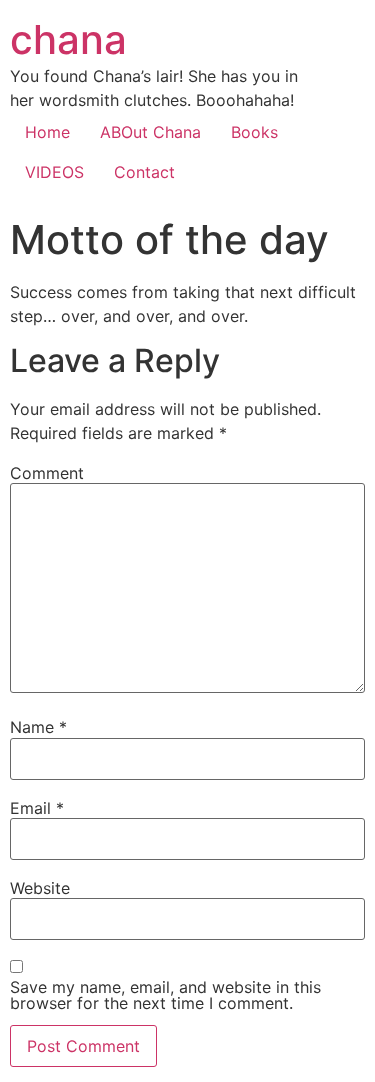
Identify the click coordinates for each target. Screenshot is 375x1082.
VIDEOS (54, 172)
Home (47, 132)
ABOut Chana (150, 132)
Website (40, 888)
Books (254, 132)
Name (38, 727)
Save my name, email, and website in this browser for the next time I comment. (165, 995)
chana (68, 39)
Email (37, 808)
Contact (144, 172)
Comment (47, 473)
